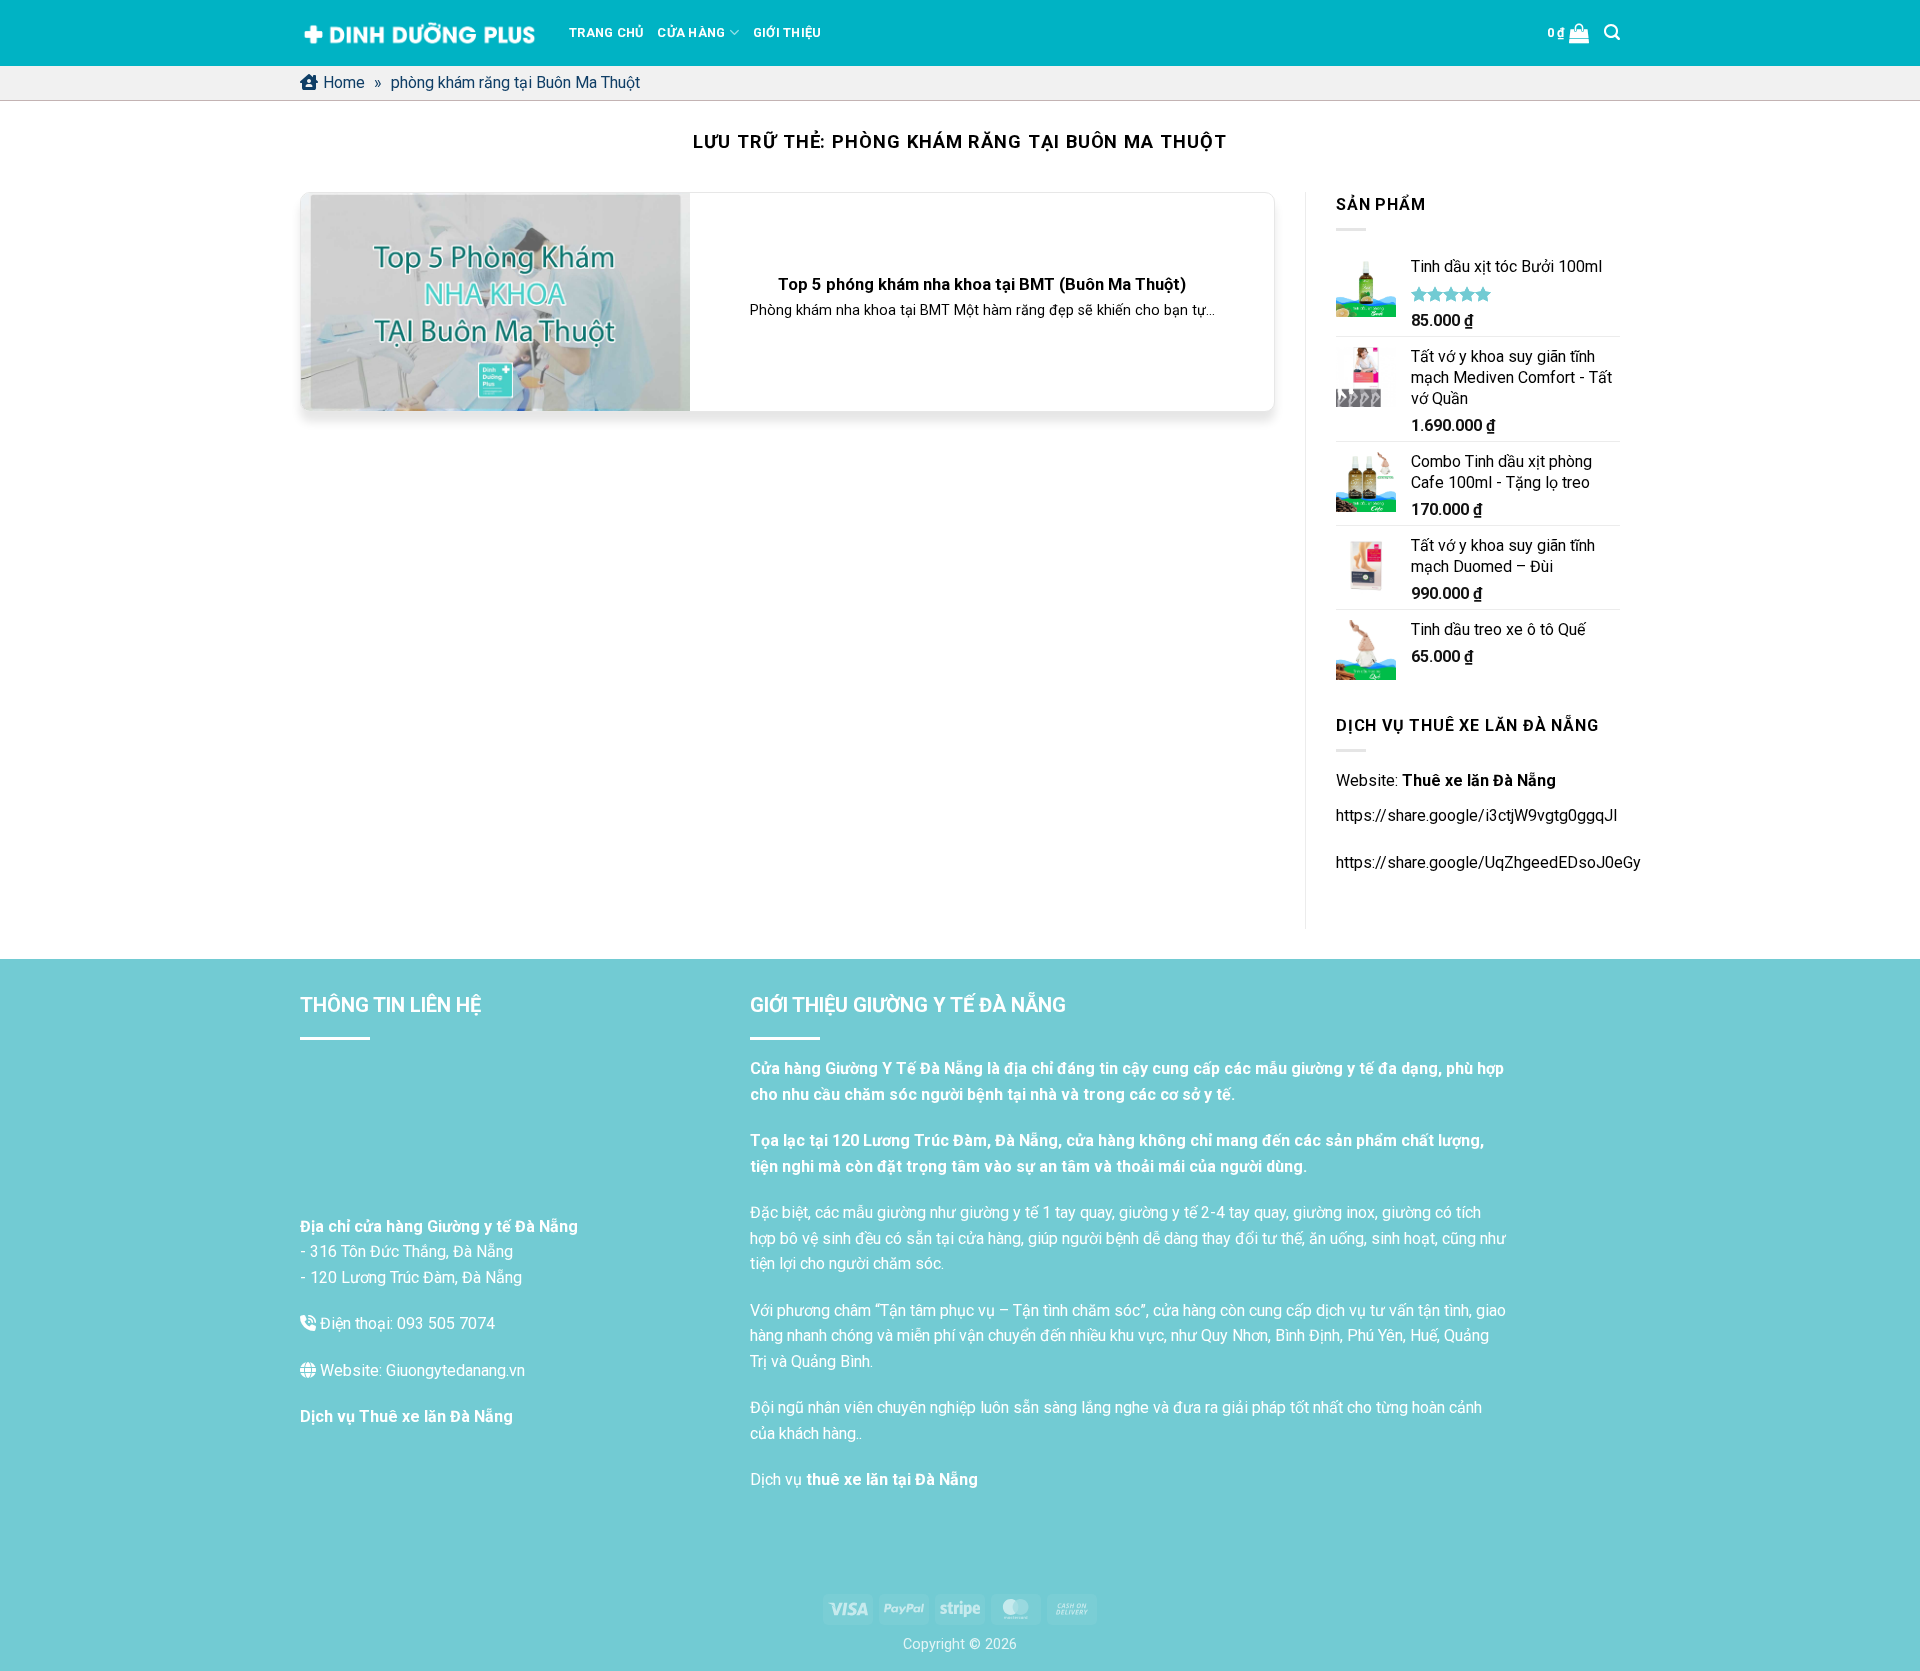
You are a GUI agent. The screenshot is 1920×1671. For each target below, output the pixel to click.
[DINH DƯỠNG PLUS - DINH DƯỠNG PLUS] (419, 33)
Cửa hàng (691, 32)
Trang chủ (606, 32)
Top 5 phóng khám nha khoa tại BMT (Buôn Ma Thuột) (982, 284)
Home (344, 82)
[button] (1568, 33)
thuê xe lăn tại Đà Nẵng (892, 1479)
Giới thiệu (787, 32)
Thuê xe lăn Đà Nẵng (1479, 780)
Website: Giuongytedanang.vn (420, 1370)
